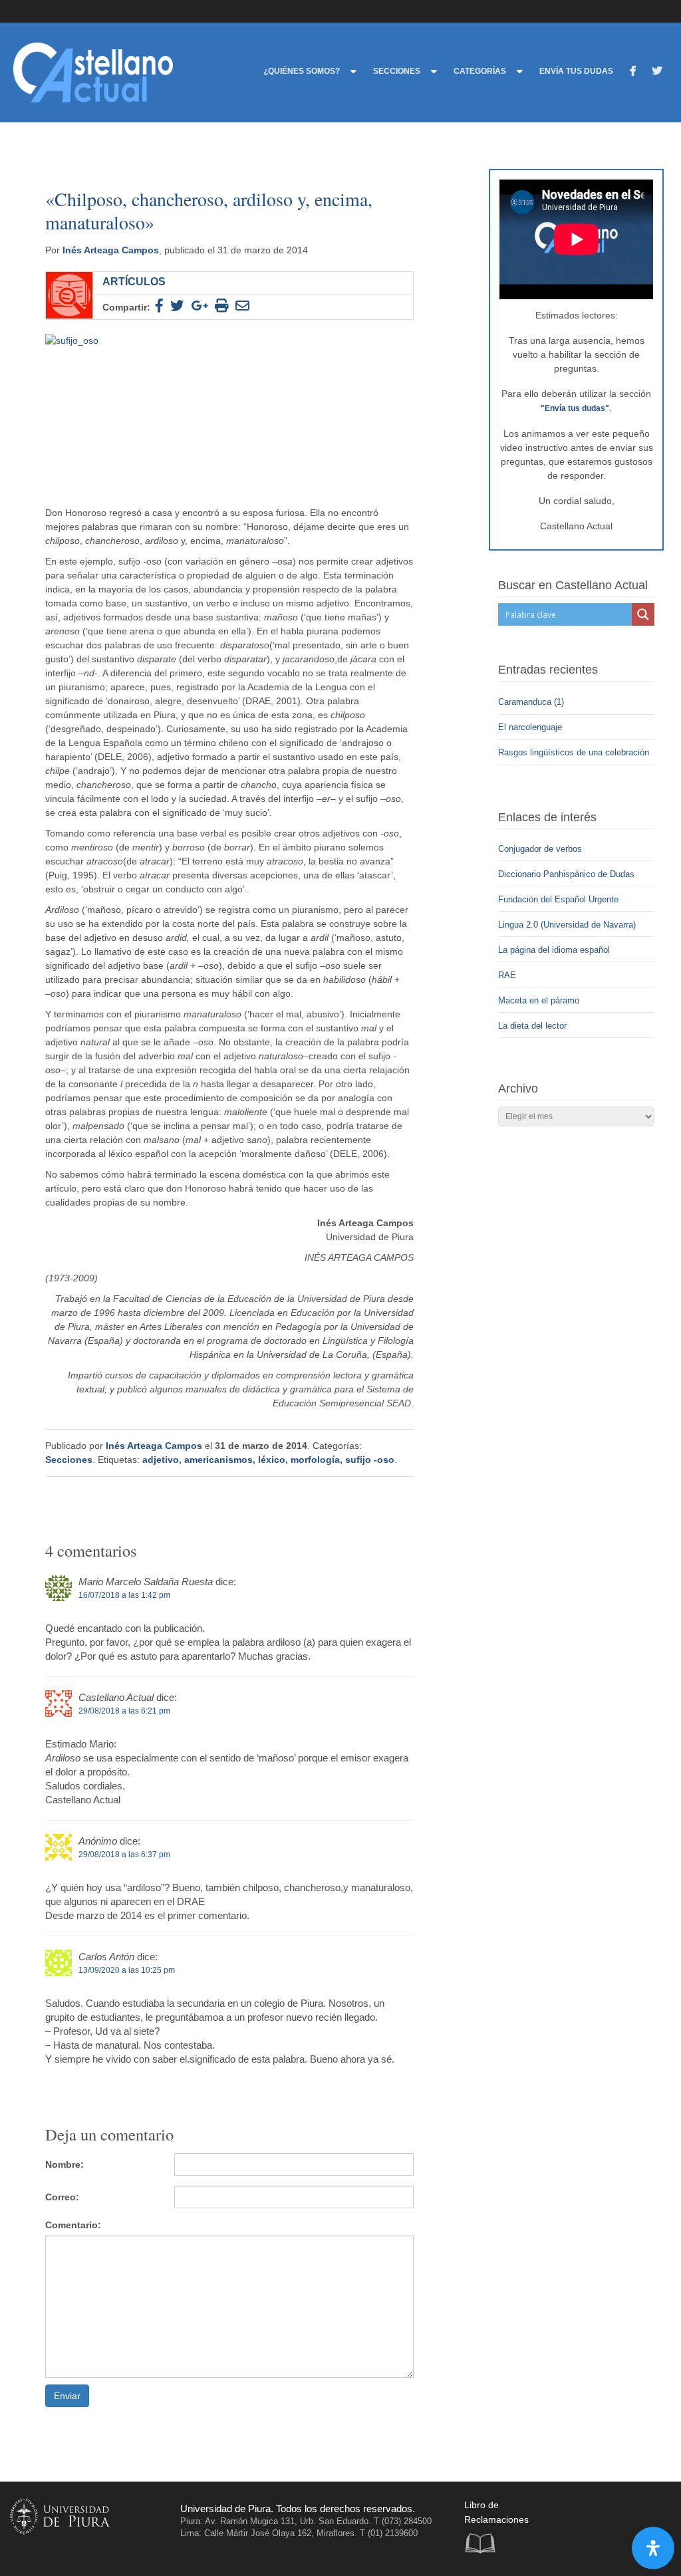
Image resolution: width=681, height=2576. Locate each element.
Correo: (62, 2197)
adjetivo (161, 1460)
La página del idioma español (554, 950)
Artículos (134, 281)
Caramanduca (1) (532, 702)
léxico (272, 1460)
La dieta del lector (532, 1026)
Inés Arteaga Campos (111, 250)
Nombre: (65, 2164)
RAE (507, 975)
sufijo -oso (370, 1460)
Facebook (591, 2522)
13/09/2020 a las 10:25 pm (127, 1970)
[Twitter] (657, 73)
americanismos (218, 1460)
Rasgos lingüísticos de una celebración (575, 752)
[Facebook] (633, 73)
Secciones (69, 1460)
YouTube (645, 2522)
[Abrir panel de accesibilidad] (653, 2548)
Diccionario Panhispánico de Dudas (566, 874)
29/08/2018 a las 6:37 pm (124, 1855)
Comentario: (73, 2225)
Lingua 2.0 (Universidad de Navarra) (567, 925)
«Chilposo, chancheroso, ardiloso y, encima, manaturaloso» (209, 210)
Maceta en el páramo (539, 1000)
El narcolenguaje (531, 727)
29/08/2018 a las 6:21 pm (124, 1711)
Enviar (67, 2396)
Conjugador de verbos (540, 849)
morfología (315, 1460)
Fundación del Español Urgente (558, 899)
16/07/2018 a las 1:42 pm (124, 1595)
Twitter (618, 2522)
